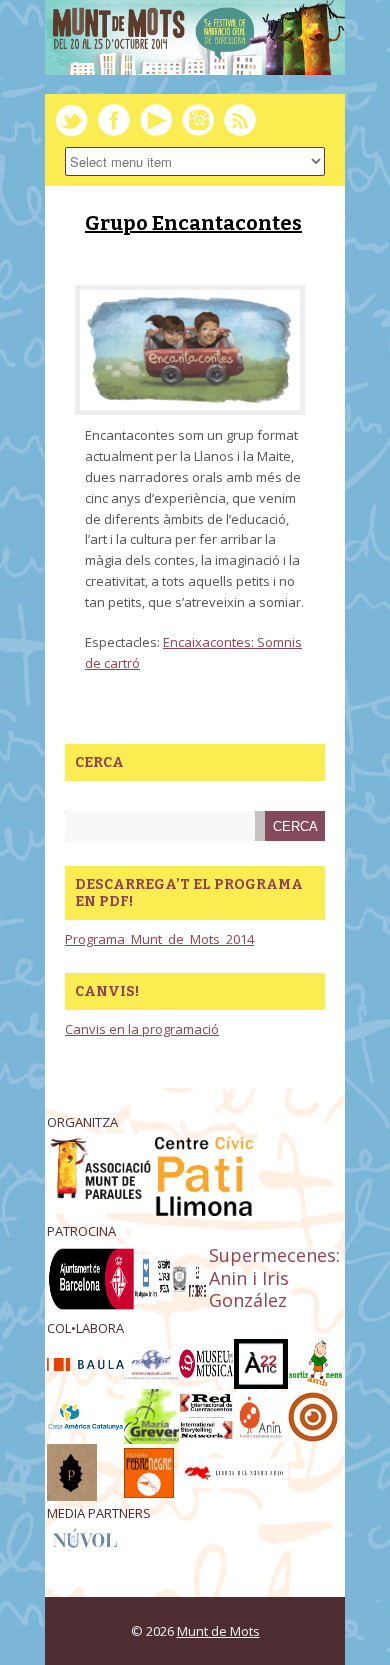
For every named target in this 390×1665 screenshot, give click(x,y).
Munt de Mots (218, 1631)
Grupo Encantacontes (193, 223)
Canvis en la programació (142, 1029)
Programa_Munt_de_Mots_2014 (159, 939)
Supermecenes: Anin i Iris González (274, 1278)
